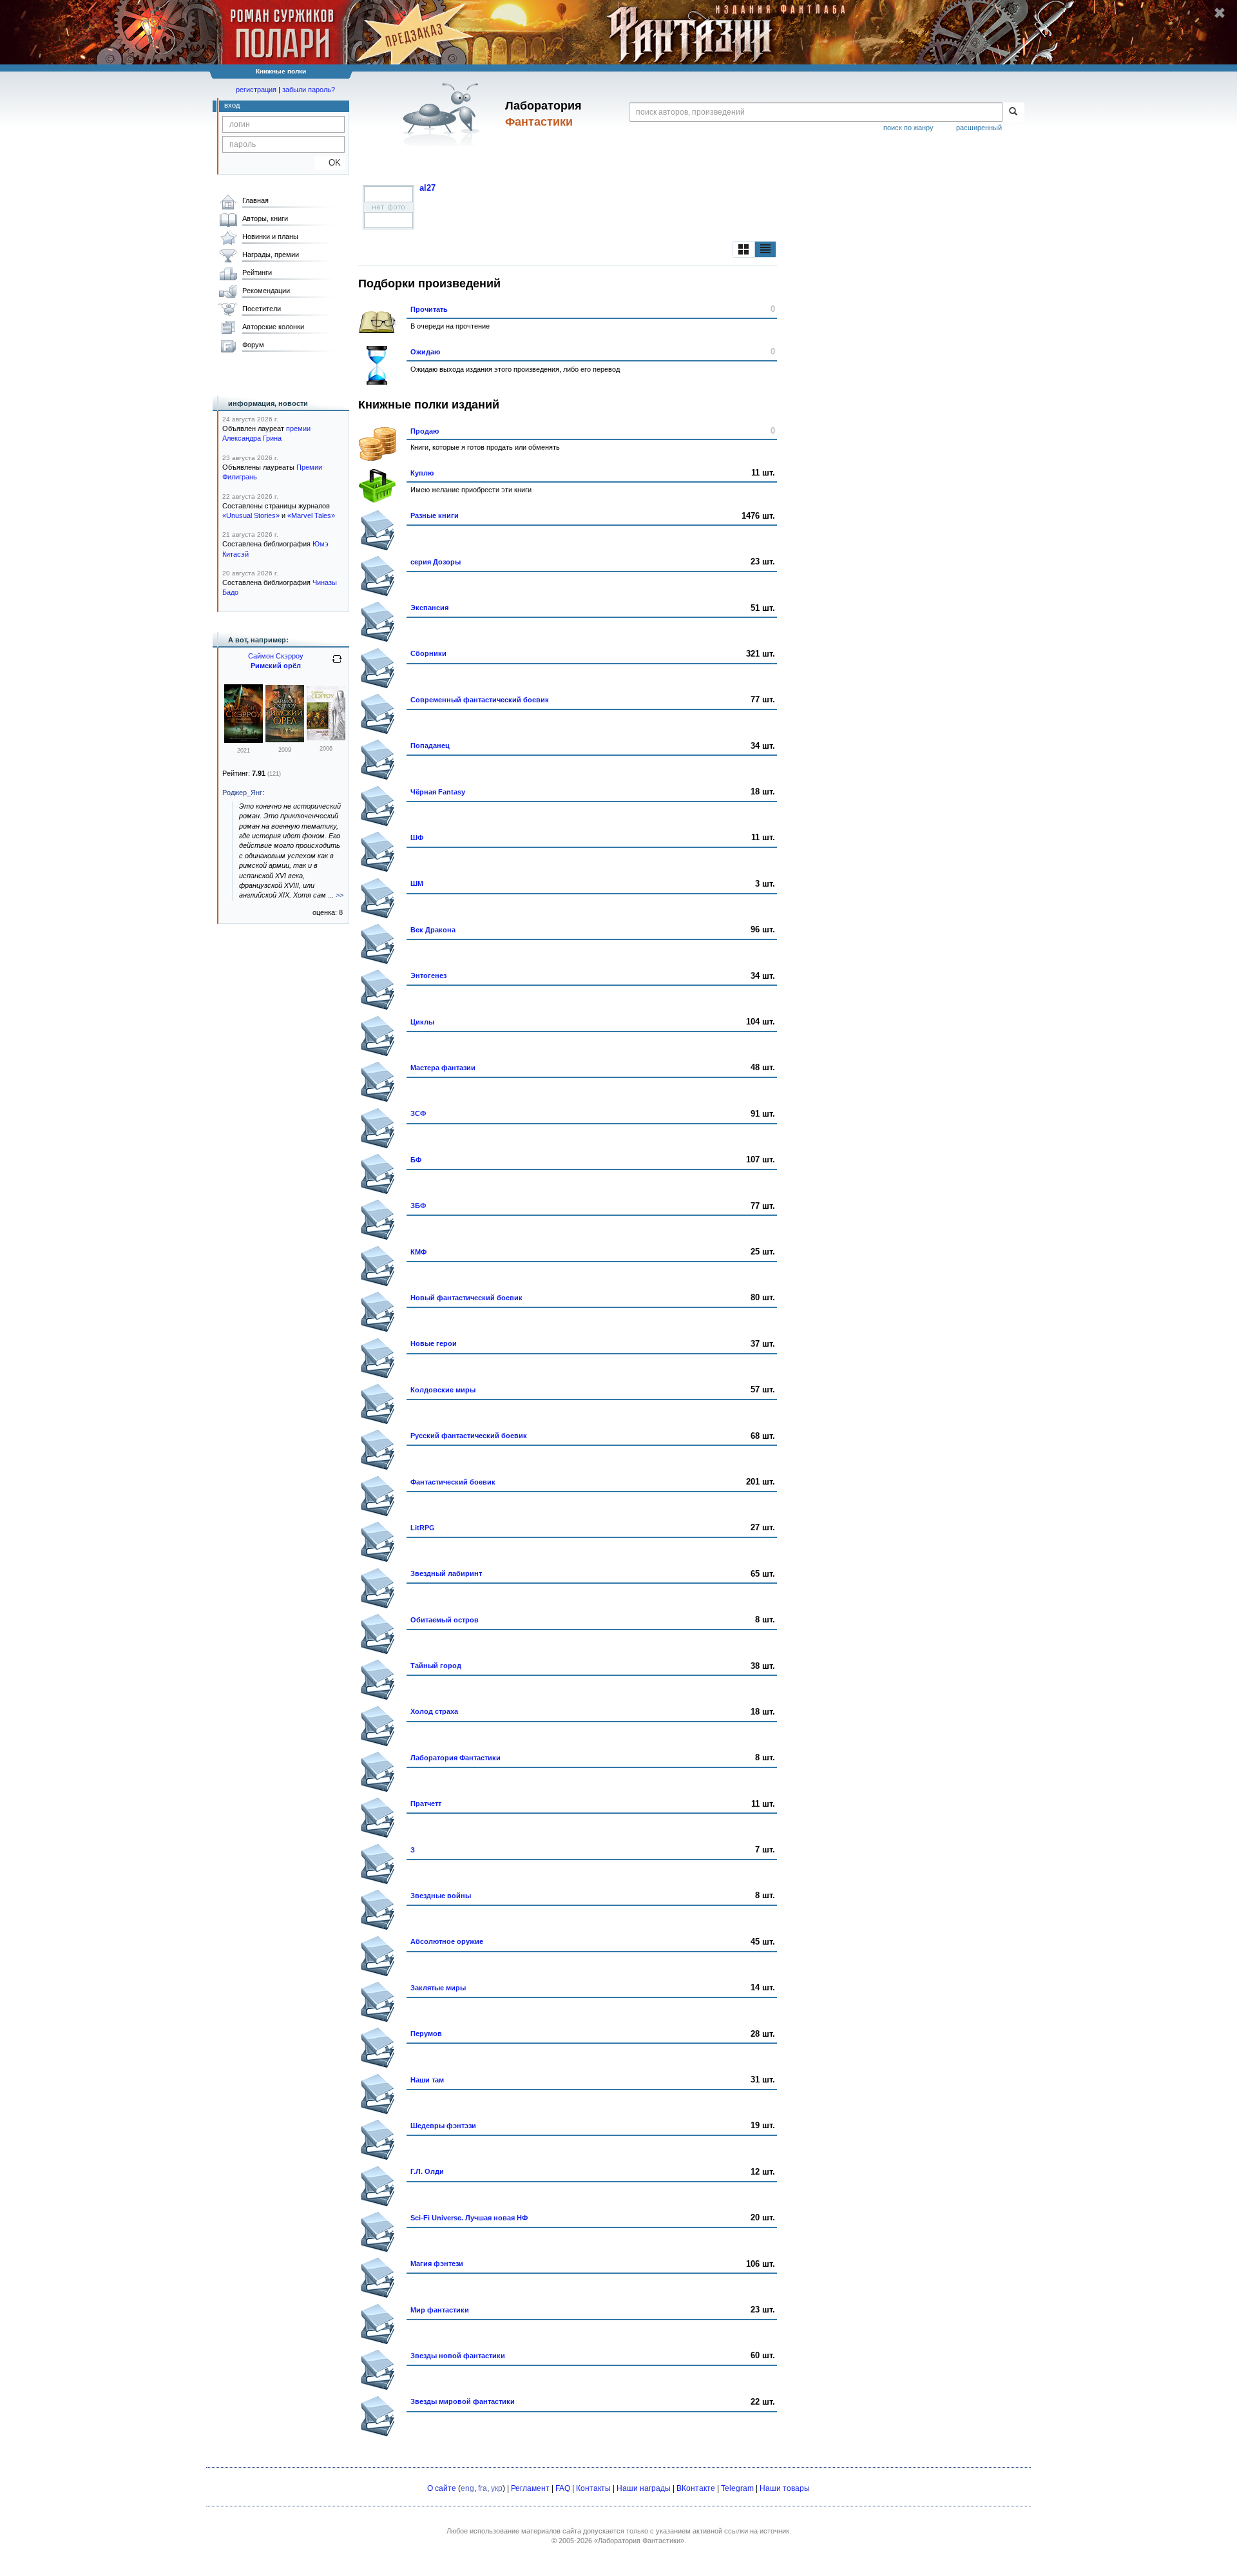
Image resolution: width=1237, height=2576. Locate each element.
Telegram (737, 2488)
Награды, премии (271, 255)
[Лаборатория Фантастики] (444, 114)
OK (330, 163)
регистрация (256, 90)
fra (483, 2488)
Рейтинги (257, 273)
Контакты (593, 2488)
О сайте (442, 2488)
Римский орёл (276, 666)
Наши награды (644, 2488)
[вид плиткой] (743, 249)
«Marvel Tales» (311, 515)
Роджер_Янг (242, 793)
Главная (255, 200)
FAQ (563, 2488)
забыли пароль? (309, 90)
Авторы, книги (265, 218)
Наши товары (785, 2488)
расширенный (979, 128)
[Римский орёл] (285, 740)
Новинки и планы (270, 236)
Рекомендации (266, 291)
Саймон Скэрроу (276, 656)
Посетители (262, 309)
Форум (253, 345)
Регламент (530, 2488)
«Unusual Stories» (251, 515)
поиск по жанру (908, 128)
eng (467, 2488)
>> (340, 895)
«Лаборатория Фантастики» (639, 2541)
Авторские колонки (273, 327)
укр (497, 2488)
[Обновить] (337, 664)
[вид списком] (765, 249)
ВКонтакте (696, 2488)
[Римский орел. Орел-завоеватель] (244, 740)
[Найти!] (1013, 112)
